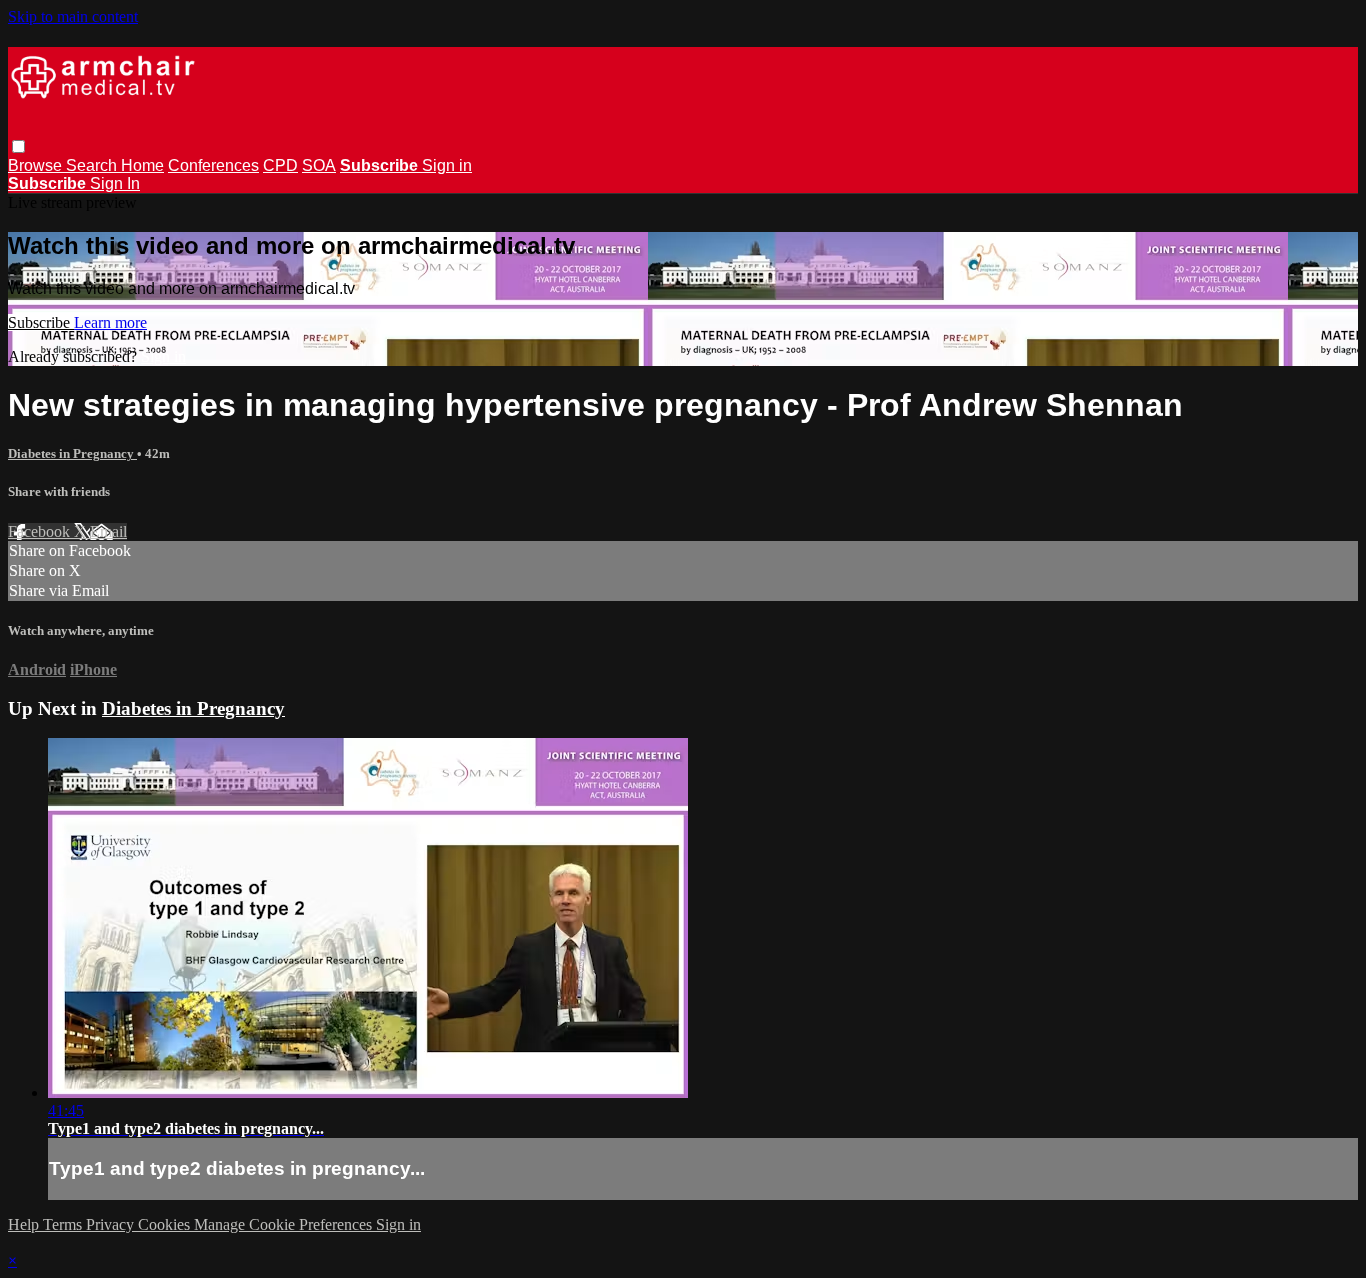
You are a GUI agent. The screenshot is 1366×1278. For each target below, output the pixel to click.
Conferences (213, 165)
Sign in (447, 165)
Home (142, 165)
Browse (37, 165)
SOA (319, 165)
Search (93, 165)
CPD (280, 165)
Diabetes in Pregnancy (72, 453)
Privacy (112, 1224)
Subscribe (41, 322)
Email (108, 531)
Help (25, 1224)
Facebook (41, 531)
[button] (18, 146)
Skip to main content (73, 16)
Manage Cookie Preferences (285, 1224)
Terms (64, 1224)
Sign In (115, 183)
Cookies (166, 1224)
